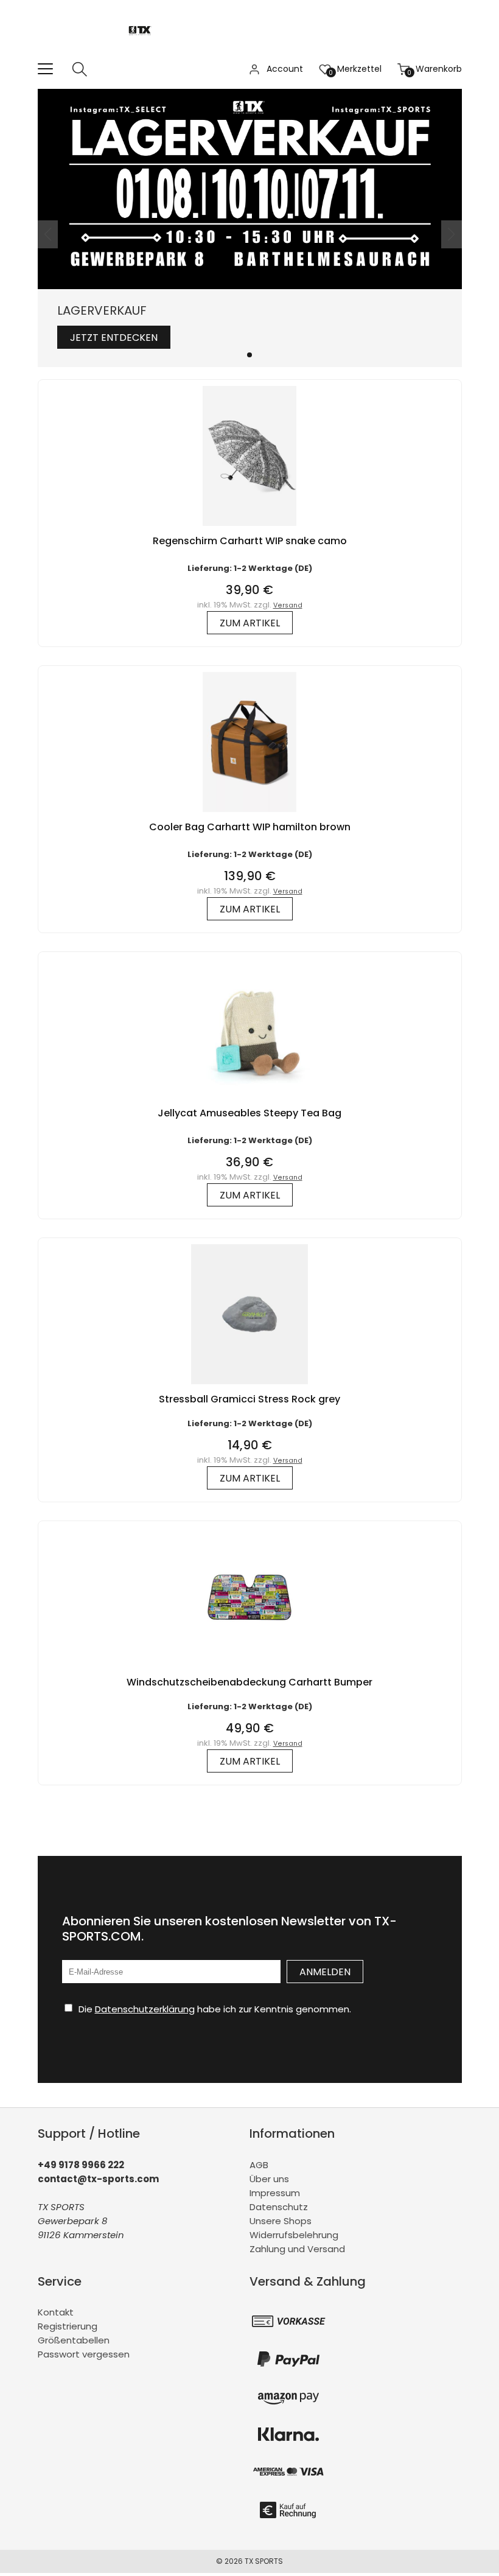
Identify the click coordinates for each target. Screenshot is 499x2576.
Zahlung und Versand (297, 2249)
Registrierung (68, 2326)
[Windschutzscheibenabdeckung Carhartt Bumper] (249, 1670)
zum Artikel (250, 623)
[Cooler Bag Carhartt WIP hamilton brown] (249, 815)
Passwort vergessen (84, 2354)
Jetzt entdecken (114, 338)
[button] (249, 355)
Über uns (269, 2179)
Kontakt (56, 2312)
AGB (259, 2165)
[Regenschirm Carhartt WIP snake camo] (249, 529)
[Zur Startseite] (143, 54)
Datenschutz (279, 2207)
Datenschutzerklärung (145, 2009)
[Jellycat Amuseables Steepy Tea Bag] (249, 1101)
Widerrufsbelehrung (294, 2235)
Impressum (275, 2193)
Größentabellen (74, 2340)
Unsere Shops (281, 2221)
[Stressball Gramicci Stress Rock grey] (249, 1387)
